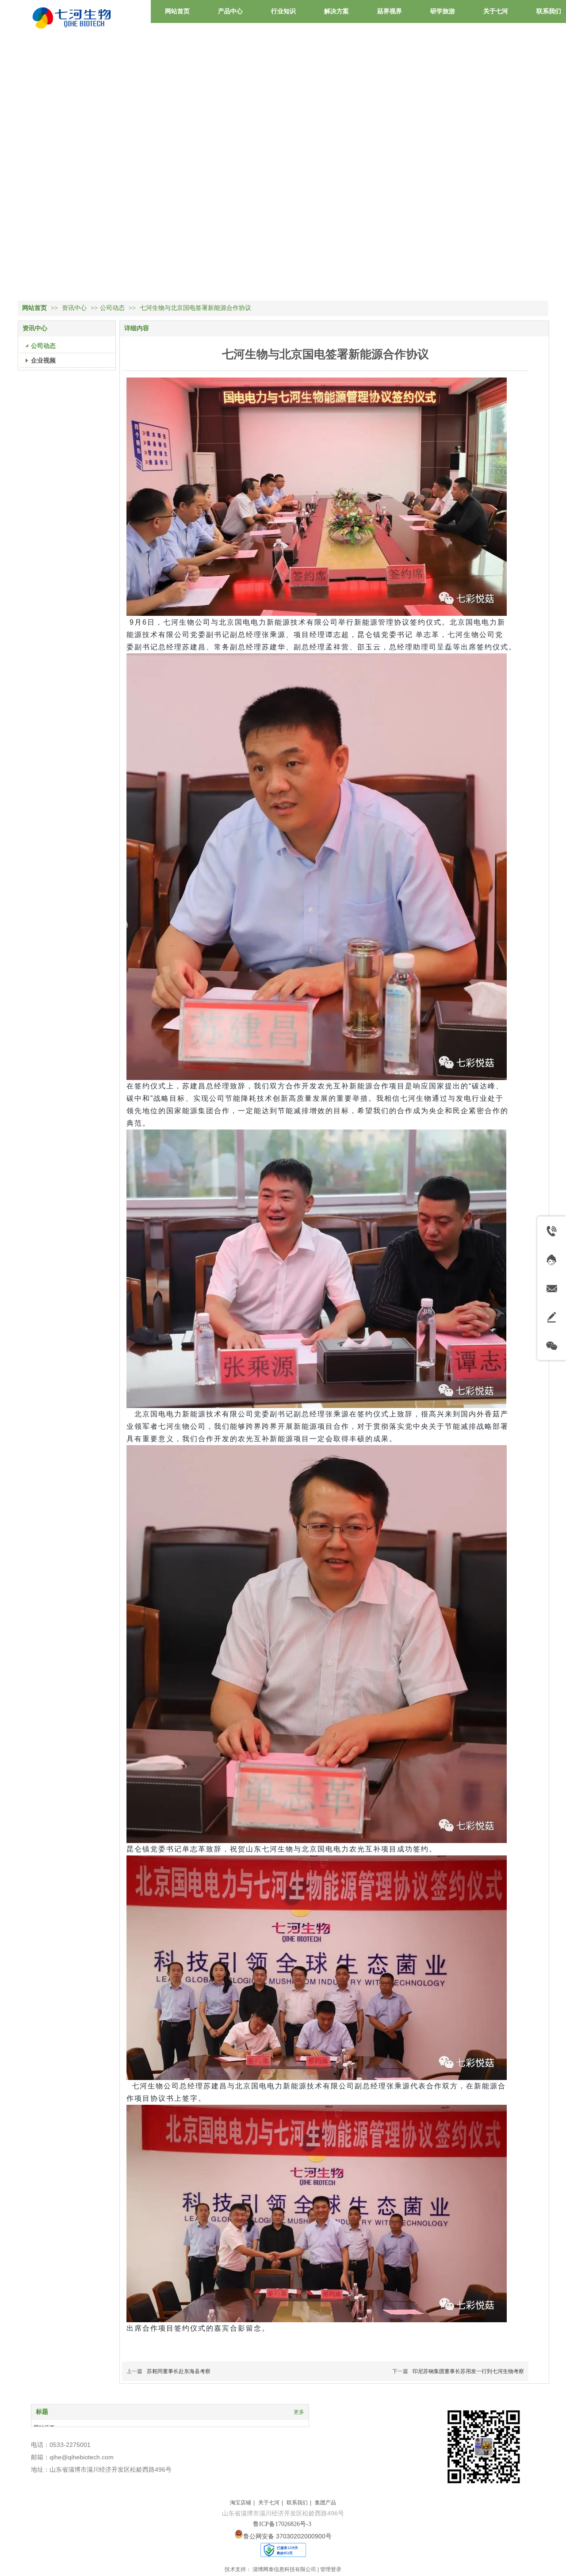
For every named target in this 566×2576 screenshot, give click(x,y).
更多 (299, 2412)
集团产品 (325, 2503)
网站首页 (34, 308)
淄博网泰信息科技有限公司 (284, 2569)
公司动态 (112, 308)
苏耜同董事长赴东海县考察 (179, 2371)
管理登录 (331, 2569)
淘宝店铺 (241, 2503)
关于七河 (269, 2503)
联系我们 (297, 2503)
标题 (42, 2412)
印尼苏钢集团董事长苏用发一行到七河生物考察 (468, 2371)
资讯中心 (75, 308)
